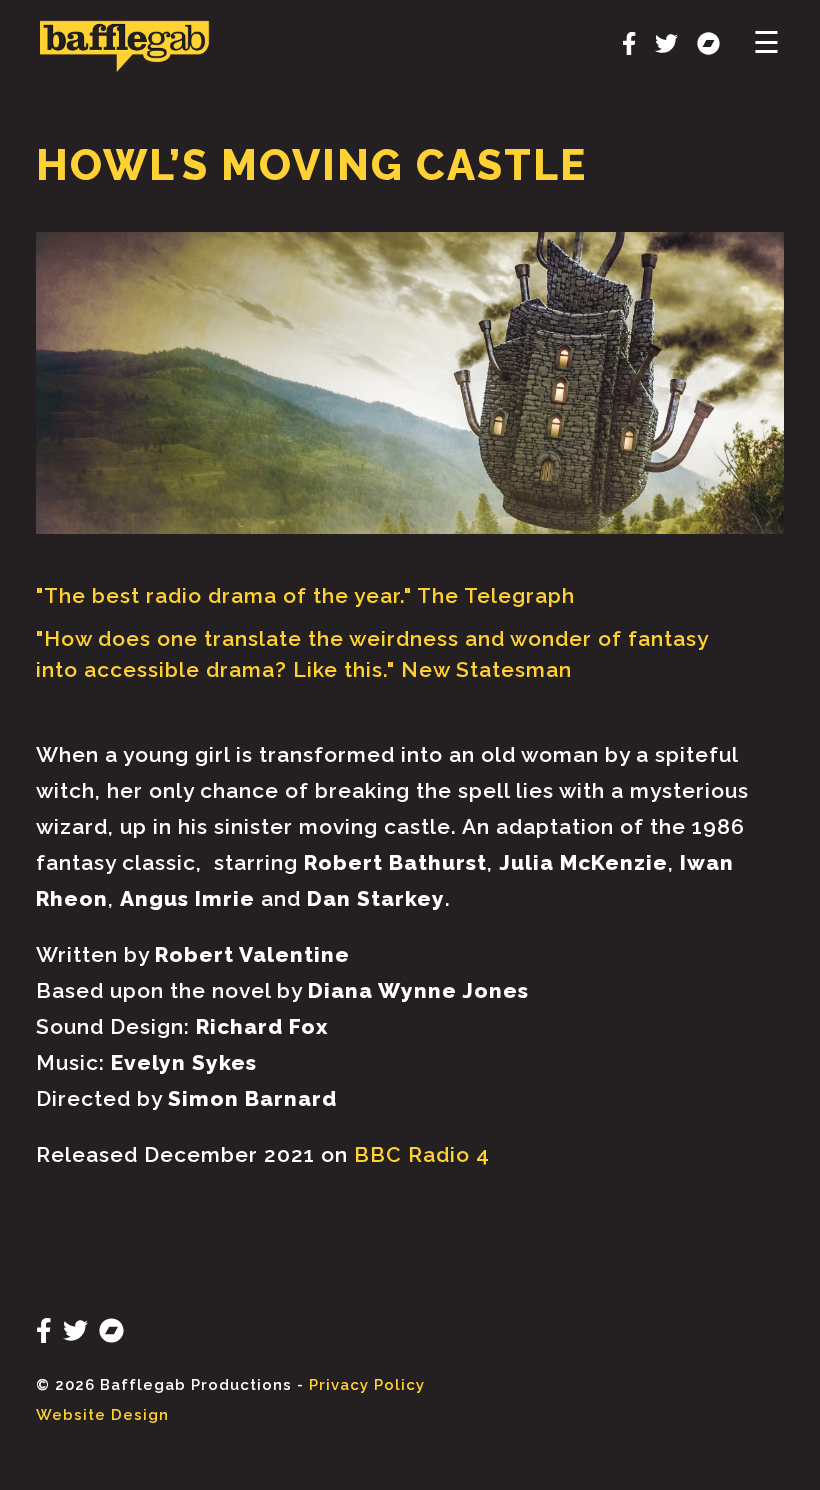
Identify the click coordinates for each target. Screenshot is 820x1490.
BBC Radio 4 (422, 1154)
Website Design (102, 1415)
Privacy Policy (367, 1385)
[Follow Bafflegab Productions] (621, 47)
